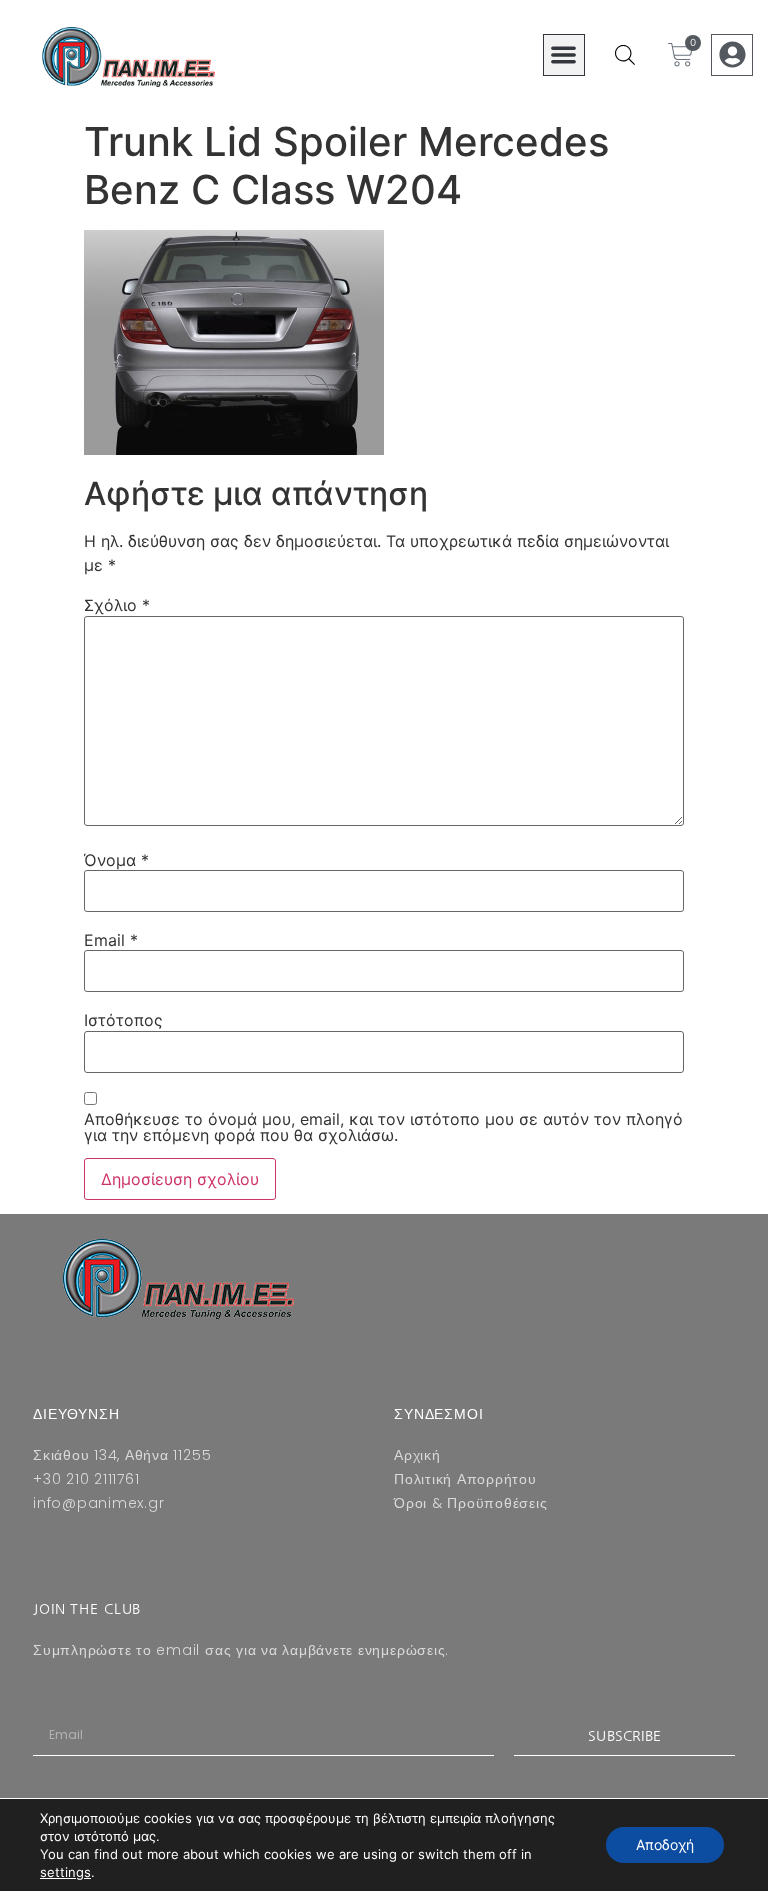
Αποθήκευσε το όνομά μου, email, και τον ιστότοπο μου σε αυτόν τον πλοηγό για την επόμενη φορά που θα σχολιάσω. (383, 1127)
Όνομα (116, 860)
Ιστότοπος (123, 1020)
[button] (564, 55)
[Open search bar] (625, 54)
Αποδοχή (665, 1844)
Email (111, 940)
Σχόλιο (117, 605)
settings (65, 1872)
